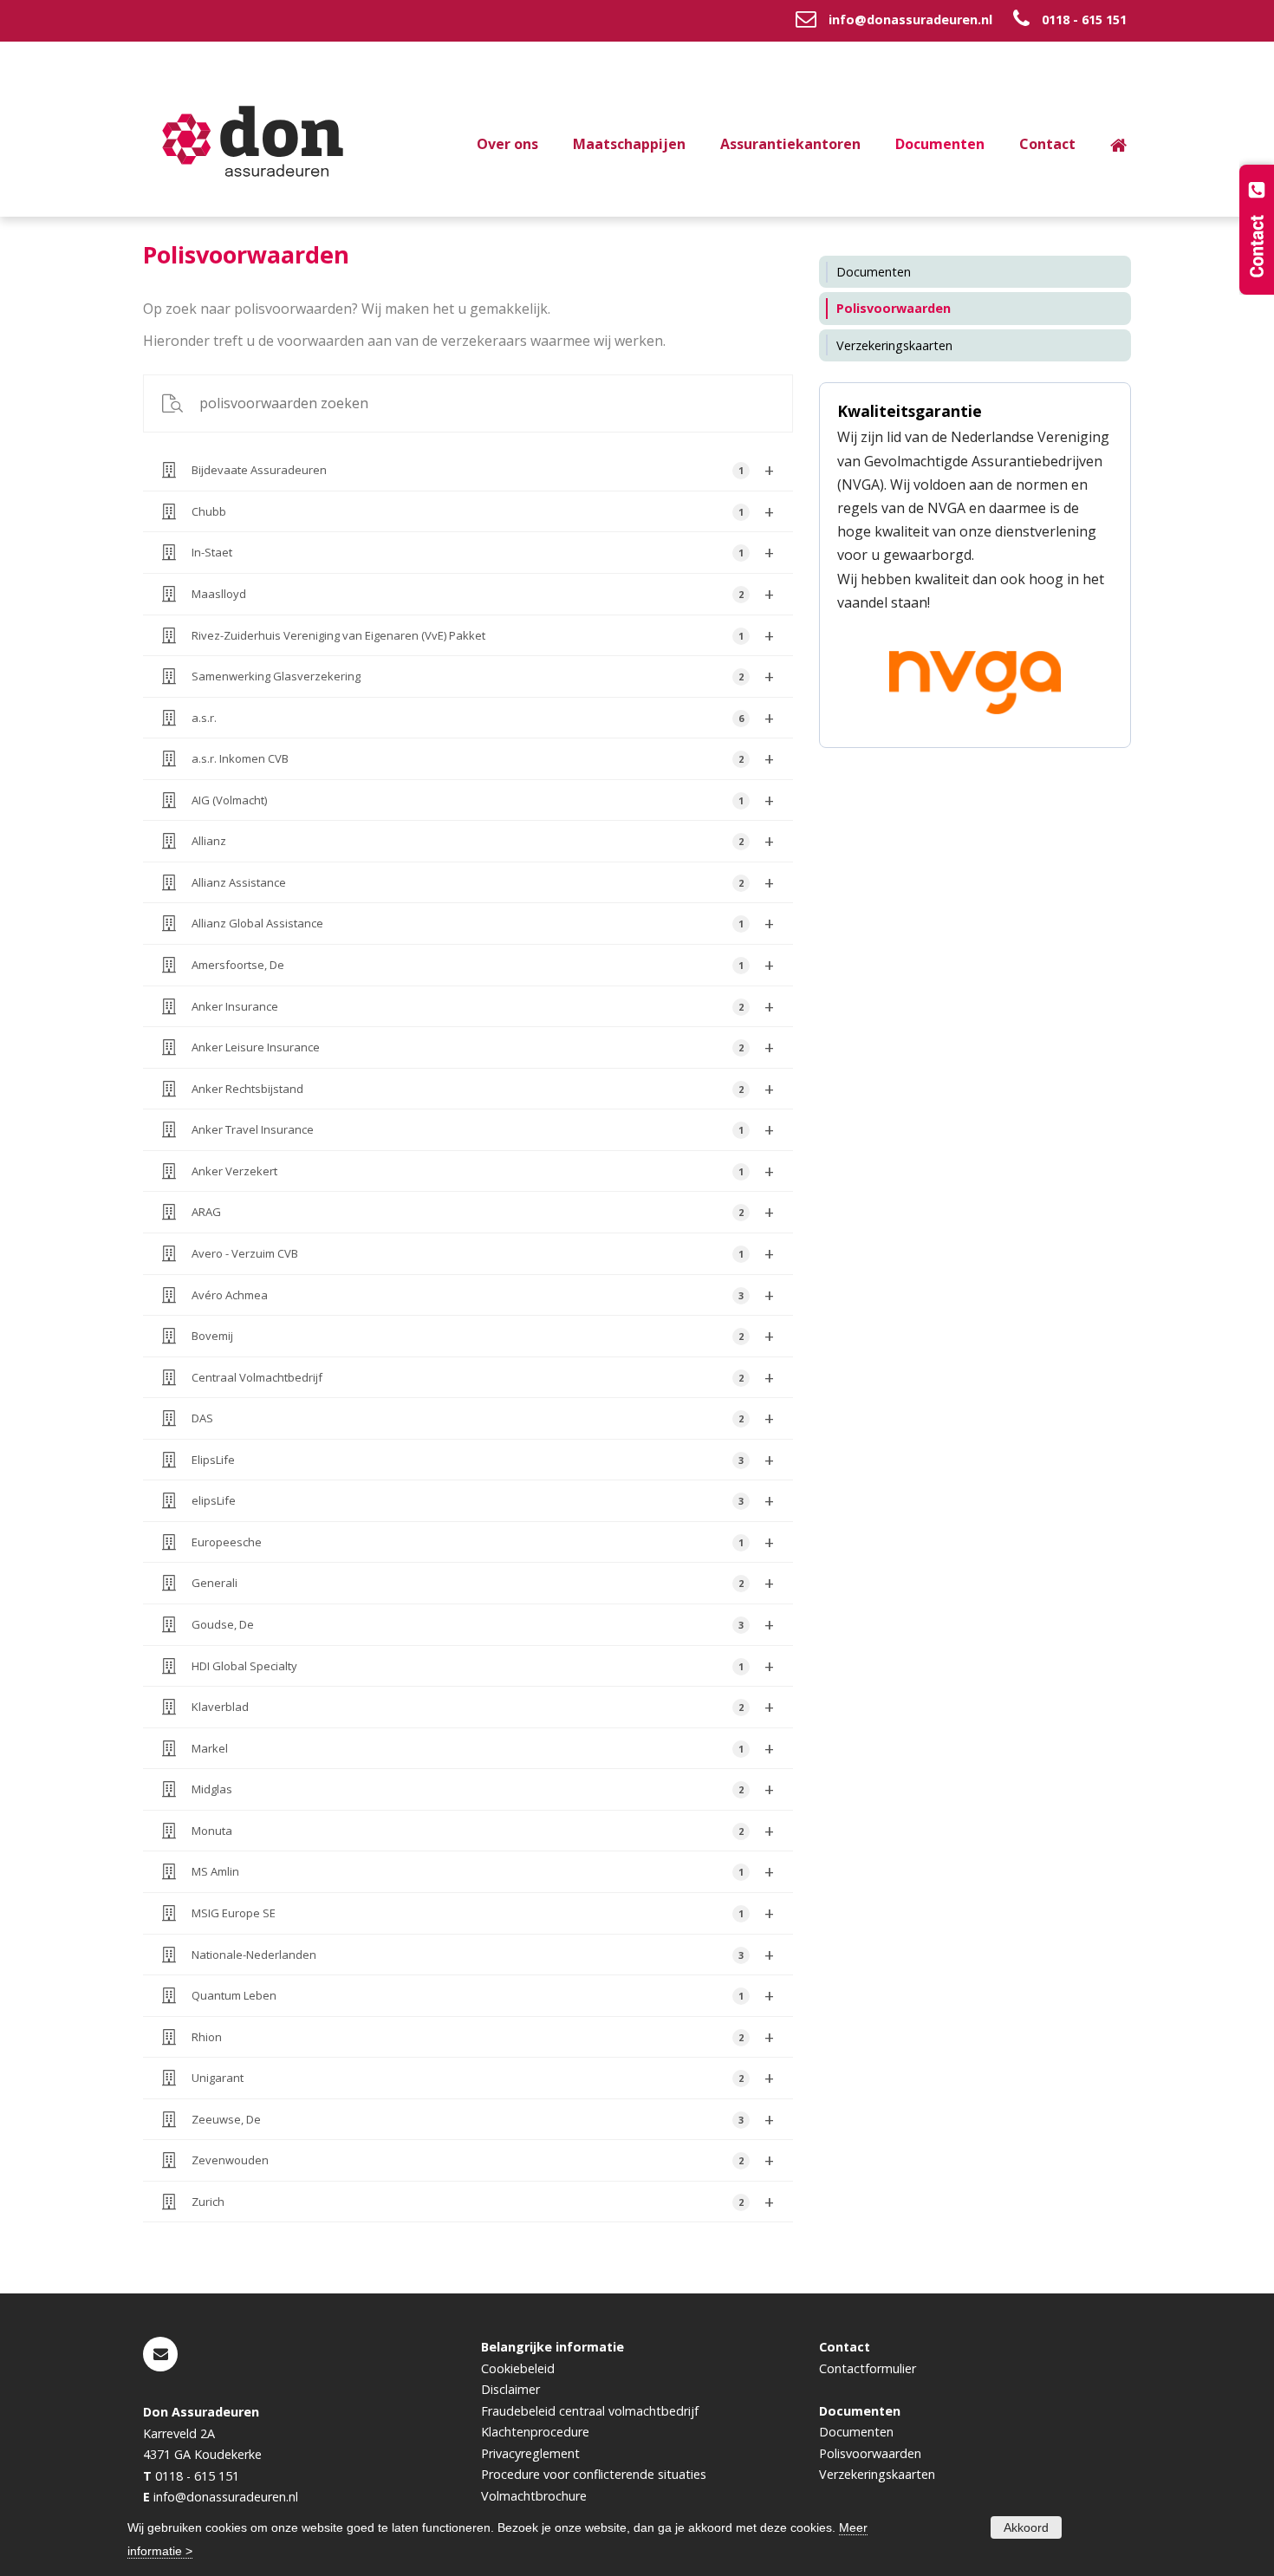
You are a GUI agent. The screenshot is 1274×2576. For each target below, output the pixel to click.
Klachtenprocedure (535, 2432)
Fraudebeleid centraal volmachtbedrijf (590, 2411)
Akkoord (1026, 2527)
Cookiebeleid (518, 2368)
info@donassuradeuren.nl (910, 20)
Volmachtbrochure (534, 2496)
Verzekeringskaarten (877, 2474)
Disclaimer (510, 2389)
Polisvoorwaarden (870, 2453)
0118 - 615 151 (1084, 20)
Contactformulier (868, 2368)
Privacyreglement (530, 2453)
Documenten (856, 2432)
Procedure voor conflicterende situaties (594, 2474)
